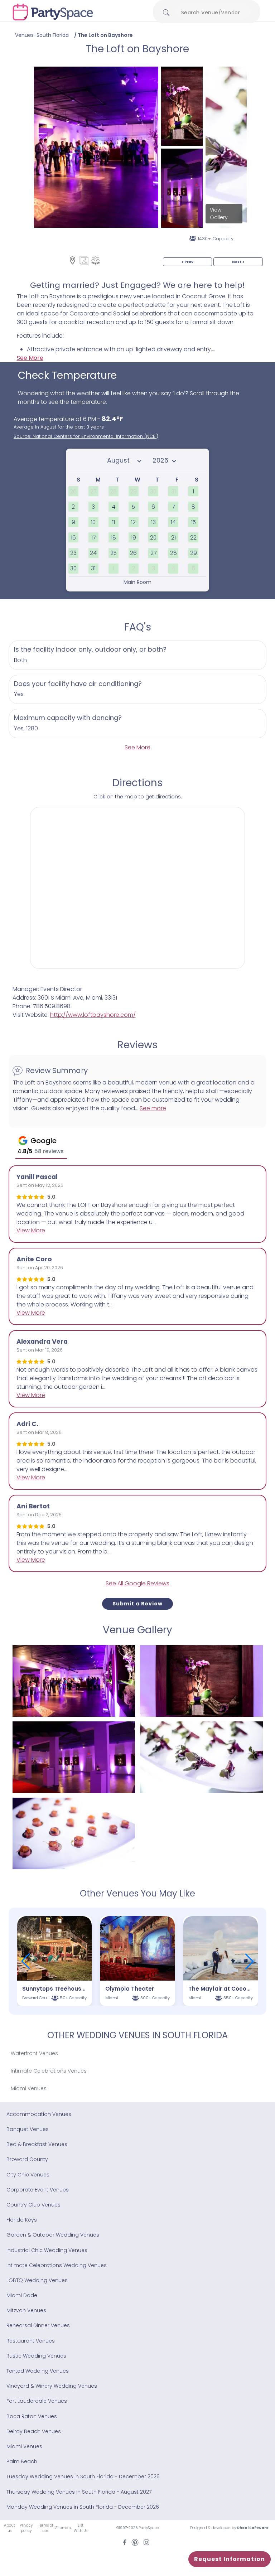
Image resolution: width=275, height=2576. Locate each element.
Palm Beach (22, 2461)
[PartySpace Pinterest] (135, 2542)
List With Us (81, 2528)
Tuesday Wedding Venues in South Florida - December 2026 (83, 2476)
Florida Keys (22, 2220)
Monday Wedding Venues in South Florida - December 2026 (83, 2507)
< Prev (187, 262)
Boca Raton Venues (32, 2416)
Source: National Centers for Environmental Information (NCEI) (86, 436)
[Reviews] (95, 260)
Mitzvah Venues (26, 2310)
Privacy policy (26, 2528)
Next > (238, 262)
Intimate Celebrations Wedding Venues (57, 2265)
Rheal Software (253, 2528)
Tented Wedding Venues (38, 2371)
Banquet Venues (28, 2129)
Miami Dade (22, 2295)
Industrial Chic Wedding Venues (47, 2250)
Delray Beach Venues (34, 2431)
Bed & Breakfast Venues (37, 2144)
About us (9, 2528)
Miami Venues (29, 2088)
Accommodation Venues (39, 2114)
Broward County (27, 2159)
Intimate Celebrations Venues (49, 2071)
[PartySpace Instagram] (146, 2542)
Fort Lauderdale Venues (37, 2401)
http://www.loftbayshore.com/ (93, 1015)
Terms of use (45, 2528)
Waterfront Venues (34, 2053)
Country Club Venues (33, 2205)
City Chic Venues (28, 2175)
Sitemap (63, 2528)
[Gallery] (84, 260)
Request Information (230, 2559)
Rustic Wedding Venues (36, 2356)
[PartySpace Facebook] (125, 2542)
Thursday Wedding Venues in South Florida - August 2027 (79, 2492)
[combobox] (213, 13)
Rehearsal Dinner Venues (38, 2325)
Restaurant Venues (31, 2341)
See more (153, 1108)
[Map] (73, 260)
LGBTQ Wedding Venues (37, 2280)
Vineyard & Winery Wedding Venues (52, 2386)
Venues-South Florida (42, 35)
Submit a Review (137, 1604)
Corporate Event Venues (38, 2190)
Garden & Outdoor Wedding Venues (53, 2235)
